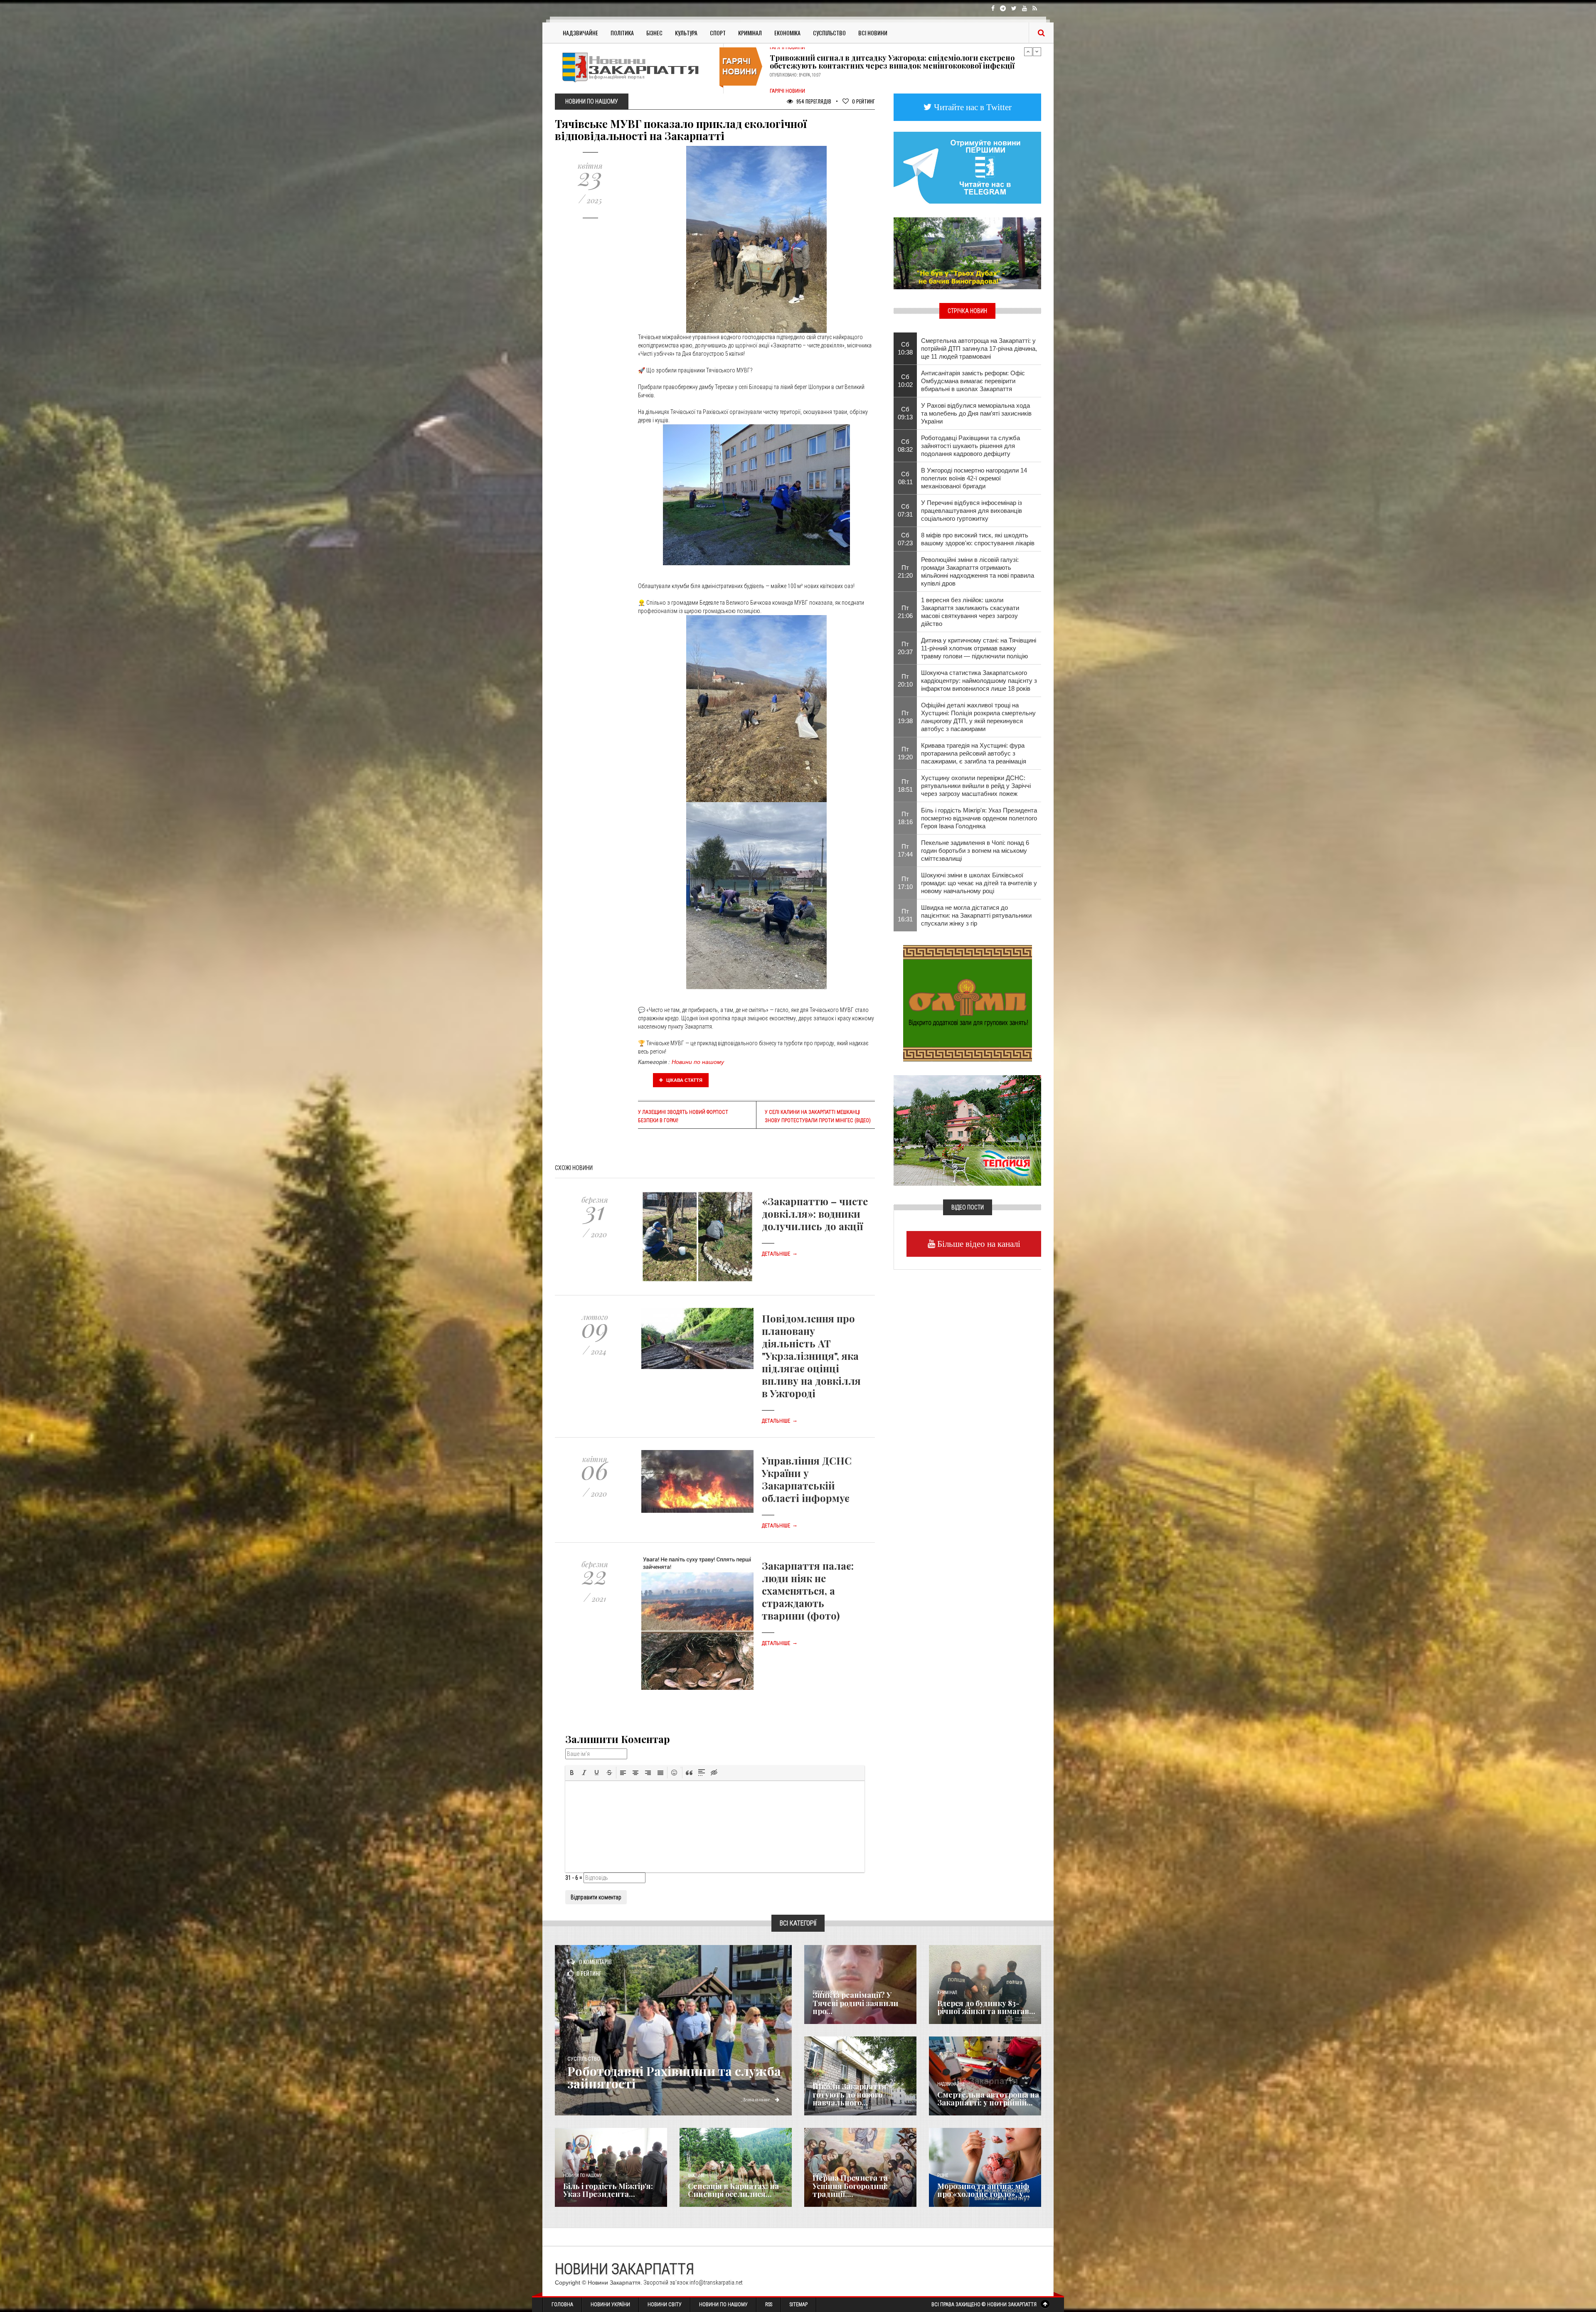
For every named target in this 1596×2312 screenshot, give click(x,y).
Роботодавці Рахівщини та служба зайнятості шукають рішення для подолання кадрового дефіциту (970, 446)
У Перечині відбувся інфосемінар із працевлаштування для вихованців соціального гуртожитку (972, 511)
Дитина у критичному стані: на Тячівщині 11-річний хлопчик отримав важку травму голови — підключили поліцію (979, 648)
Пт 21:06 (905, 612)
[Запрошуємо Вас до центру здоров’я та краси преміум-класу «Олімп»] (968, 1002)
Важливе (696, 2175)
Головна (562, 2305)
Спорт (718, 33)
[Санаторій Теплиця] (967, 1130)
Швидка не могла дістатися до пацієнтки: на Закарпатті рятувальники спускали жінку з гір (976, 915)
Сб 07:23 (905, 539)
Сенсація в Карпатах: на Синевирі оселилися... (733, 2190)
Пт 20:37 (905, 648)
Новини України (610, 2305)
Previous (1028, 52)
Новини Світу (665, 2305)
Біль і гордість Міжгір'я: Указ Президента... (608, 2190)
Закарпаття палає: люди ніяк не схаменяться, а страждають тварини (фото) (808, 1591)
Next (1037, 52)
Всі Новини (873, 33)
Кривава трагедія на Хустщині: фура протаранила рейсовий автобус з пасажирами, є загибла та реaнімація (974, 753)
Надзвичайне (580, 33)
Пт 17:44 (905, 850)
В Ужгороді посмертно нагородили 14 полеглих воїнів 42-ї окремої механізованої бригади (974, 478)
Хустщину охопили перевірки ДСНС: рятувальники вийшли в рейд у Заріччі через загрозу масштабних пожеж (976, 786)
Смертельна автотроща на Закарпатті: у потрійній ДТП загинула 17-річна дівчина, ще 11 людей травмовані (979, 348)
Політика (622, 33)
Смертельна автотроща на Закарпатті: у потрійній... (988, 2099)
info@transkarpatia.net (716, 2282)
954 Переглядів (813, 101)
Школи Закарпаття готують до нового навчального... (850, 2095)
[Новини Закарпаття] (636, 67)
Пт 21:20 (905, 571)
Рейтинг (863, 101)
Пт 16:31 (905, 915)
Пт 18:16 (905, 818)
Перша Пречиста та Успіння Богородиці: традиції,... (850, 2186)
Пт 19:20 (905, 753)
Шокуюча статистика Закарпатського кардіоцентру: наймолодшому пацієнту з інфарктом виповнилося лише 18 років (979, 681)
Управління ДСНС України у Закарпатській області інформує (807, 1479)
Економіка (787, 33)
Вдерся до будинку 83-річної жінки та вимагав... (986, 2007)
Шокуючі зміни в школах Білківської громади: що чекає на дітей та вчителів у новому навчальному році (979, 883)
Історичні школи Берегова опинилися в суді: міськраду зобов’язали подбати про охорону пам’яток (897, 64)
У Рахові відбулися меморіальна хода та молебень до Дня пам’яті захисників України (976, 413)
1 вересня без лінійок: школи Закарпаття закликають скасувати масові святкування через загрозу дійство (970, 612)
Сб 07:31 (905, 510)
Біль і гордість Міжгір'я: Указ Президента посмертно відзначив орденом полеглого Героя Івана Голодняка (979, 818)
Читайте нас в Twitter (972, 107)
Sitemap (799, 2305)
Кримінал (750, 33)
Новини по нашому (698, 1062)
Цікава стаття (684, 1080)
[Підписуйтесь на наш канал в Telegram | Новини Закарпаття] (967, 167)
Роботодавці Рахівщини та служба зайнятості (674, 2077)
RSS (769, 2305)
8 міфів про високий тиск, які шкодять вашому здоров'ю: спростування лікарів (978, 539)
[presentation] (572, 1773)
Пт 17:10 (905, 883)
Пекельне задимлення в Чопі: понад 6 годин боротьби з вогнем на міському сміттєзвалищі (975, 851)
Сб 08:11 (905, 478)
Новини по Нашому (723, 2305)
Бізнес (654, 33)
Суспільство (829, 33)
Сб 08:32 (905, 446)
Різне (943, 2175)
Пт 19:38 (905, 717)
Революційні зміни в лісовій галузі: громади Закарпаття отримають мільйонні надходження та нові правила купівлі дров (978, 571)
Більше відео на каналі (978, 1244)
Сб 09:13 (905, 413)
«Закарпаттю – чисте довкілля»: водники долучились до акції (815, 1214)
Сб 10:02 (905, 381)
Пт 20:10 (905, 680)
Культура (686, 33)
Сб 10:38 (905, 348)
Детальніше (780, 1254)
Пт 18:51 (905, 785)
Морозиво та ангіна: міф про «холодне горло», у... (983, 2190)
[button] (572, 1773)
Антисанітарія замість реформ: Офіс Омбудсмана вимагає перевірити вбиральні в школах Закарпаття (973, 381)
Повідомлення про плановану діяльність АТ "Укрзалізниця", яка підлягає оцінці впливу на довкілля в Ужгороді (811, 1356)
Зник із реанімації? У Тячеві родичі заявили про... (855, 2003)
